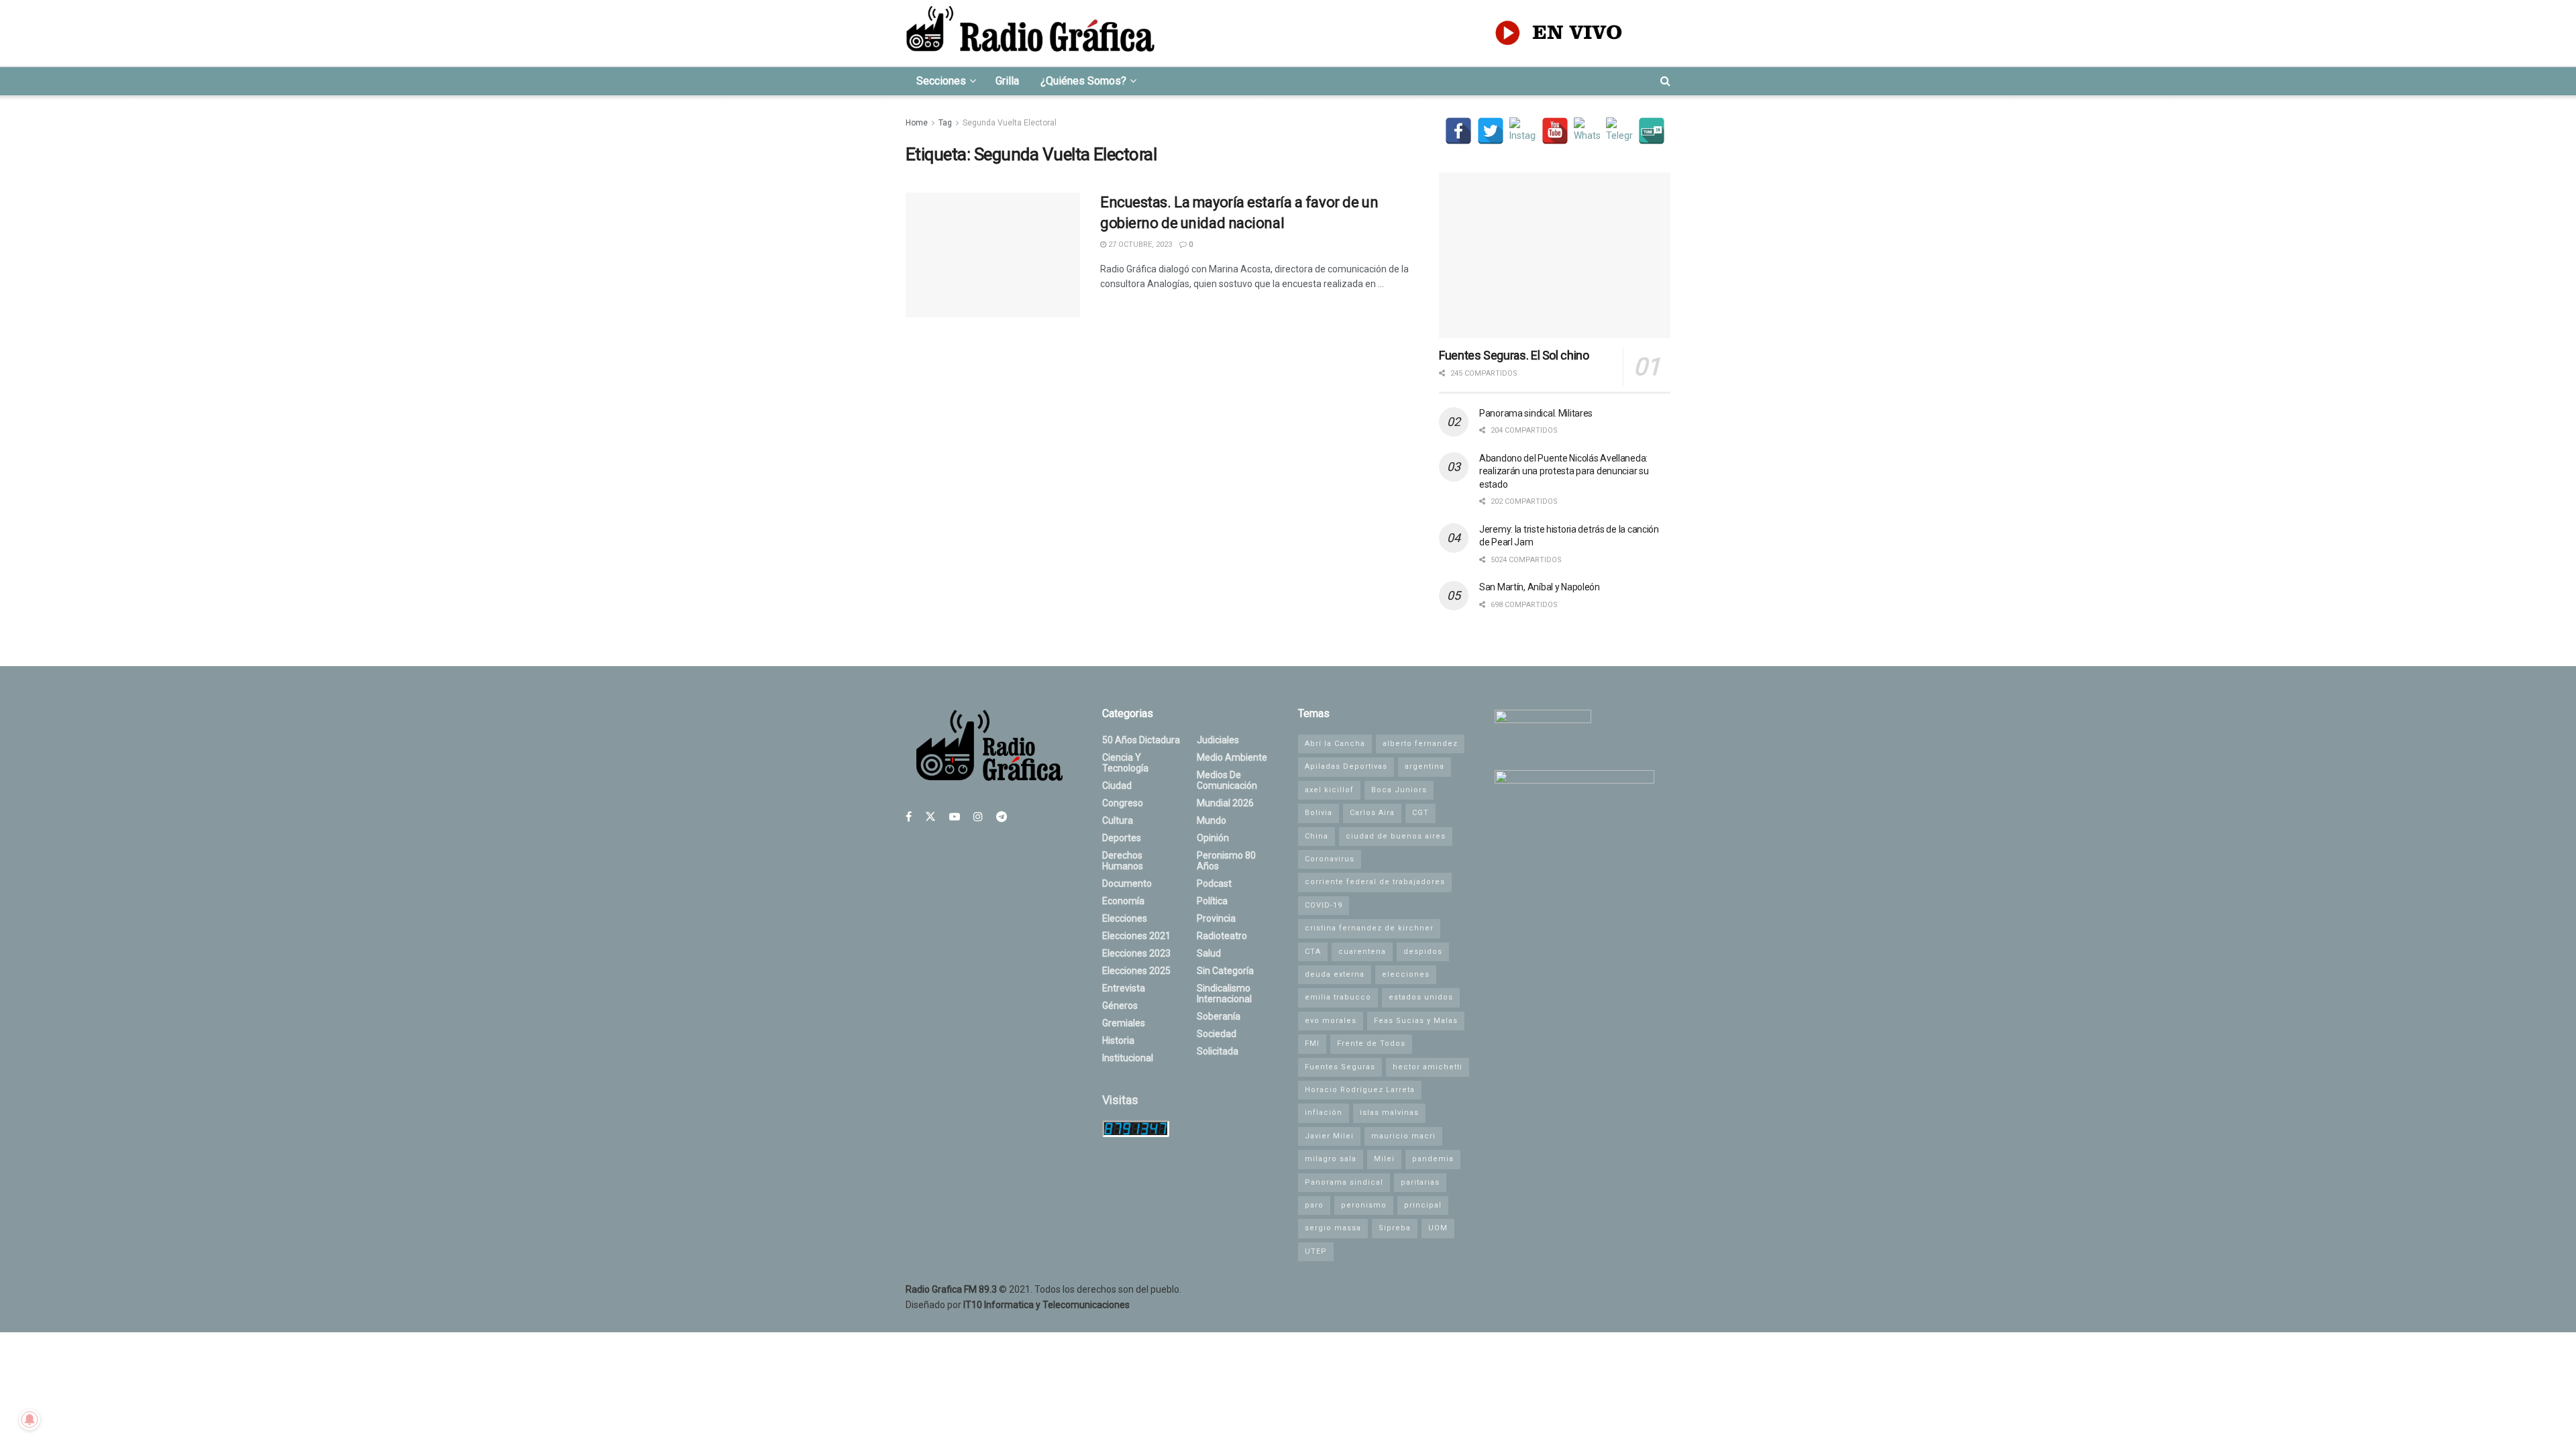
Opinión (1213, 838)
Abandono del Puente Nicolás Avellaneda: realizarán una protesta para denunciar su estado (1564, 471)
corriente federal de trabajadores (1375, 882)
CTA (1313, 952)
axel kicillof (1329, 790)
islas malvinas (1389, 1113)
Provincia (1216, 918)
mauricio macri (1403, 1136)
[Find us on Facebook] (909, 817)
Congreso (1123, 803)
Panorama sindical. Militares (1536, 413)
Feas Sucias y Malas (1416, 1021)
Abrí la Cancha (1335, 744)
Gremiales (1124, 1023)
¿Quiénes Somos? (1083, 81)
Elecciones (1125, 918)
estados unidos (1421, 997)
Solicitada (1218, 1051)
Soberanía (1219, 1016)
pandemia (1433, 1159)
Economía (1123, 901)
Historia (1118, 1040)
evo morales (1331, 1021)
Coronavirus (1330, 859)
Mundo (1212, 820)
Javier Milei (1329, 1136)
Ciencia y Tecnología (1125, 763)
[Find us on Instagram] (978, 817)
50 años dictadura (1141, 740)
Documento (1127, 883)
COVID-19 (1324, 905)
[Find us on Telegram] (1002, 817)
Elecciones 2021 (1136, 936)
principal (1423, 1205)
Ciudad (1117, 786)
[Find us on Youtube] (955, 817)
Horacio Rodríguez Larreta (1360, 1090)
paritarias (1420, 1182)
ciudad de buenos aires (1396, 836)
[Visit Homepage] (1030, 33)
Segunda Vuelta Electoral (1010, 123)
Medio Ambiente (1232, 757)
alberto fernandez (1420, 744)
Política (1212, 901)
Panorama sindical (1344, 1182)
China (1317, 836)
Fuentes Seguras (1340, 1067)
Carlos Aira (1372, 813)
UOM (1438, 1228)
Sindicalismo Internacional (1224, 994)
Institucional (1128, 1058)
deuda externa (1335, 974)
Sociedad (1217, 1034)
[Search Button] (1665, 81)
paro (1314, 1205)
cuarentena (1362, 952)
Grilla (1007, 81)
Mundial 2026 (1225, 803)
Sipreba (1395, 1228)
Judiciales (1218, 740)
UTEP (1316, 1251)
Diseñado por (1018, 1305)
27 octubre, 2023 (1139, 245)
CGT (1420, 813)
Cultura (1118, 820)
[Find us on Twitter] (930, 817)
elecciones (1406, 974)
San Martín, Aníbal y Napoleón (1540, 587)
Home (917, 123)
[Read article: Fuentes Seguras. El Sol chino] (1555, 255)
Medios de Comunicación (1227, 780)
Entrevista (1124, 988)
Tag (945, 123)
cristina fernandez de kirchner (1369, 928)
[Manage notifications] (30, 1419)
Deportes (1122, 838)
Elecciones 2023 (1136, 953)
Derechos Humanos (1123, 861)
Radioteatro (1222, 936)
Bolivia (1319, 813)
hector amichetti (1428, 1067)
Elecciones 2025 (1136, 971)
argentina (1425, 766)
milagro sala (1331, 1159)
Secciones (941, 81)
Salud (1209, 953)
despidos (1423, 952)
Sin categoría (1225, 971)
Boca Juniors (1399, 790)
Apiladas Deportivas (1346, 766)
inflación (1324, 1113)
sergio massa (1333, 1228)
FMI (1312, 1043)
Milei (1384, 1159)
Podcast (1214, 883)
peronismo (1364, 1205)
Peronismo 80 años (1226, 861)
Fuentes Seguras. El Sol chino (1514, 355)
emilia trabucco (1338, 997)
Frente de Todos (1371, 1043)
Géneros (1120, 1006)
